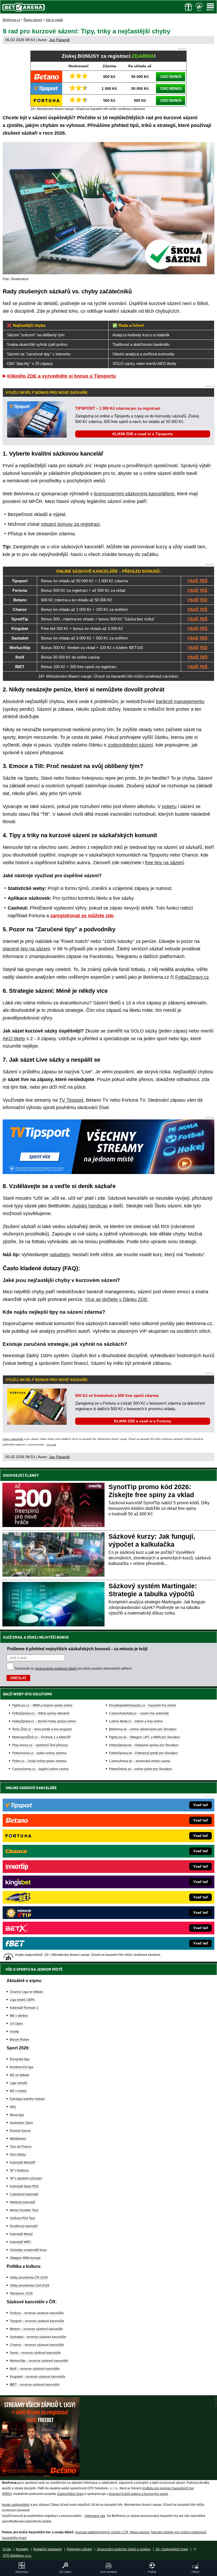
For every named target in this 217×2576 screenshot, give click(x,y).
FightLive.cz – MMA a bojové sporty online (42, 1705)
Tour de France (21, 2147)
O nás (7, 2549)
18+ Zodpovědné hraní (172, 2549)
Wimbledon (18, 2139)
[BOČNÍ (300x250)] (40, 2475)
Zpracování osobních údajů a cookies (124, 2549)
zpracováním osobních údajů (56, 1669)
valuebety (60, 1255)
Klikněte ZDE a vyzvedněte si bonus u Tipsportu (62, 376)
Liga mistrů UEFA (22, 2000)
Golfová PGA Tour (22, 2218)
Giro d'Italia (18, 2155)
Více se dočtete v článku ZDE (116, 1299)
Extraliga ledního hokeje (27, 2099)
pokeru (169, 806)
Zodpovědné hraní (70, 2494)
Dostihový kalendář (24, 2226)
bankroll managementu (180, 702)
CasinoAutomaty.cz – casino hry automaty (139, 1713)
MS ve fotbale (20, 2075)
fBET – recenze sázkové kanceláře (35, 2385)
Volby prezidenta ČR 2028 (29, 2278)
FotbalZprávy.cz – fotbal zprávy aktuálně (41, 1713)
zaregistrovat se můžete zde (82, 916)
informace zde (95, 2516)
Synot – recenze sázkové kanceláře (35, 2353)
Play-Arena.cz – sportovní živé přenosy (40, 1745)
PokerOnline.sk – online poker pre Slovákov (141, 1769)
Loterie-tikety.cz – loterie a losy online (136, 1721)
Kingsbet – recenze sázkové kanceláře (38, 2377)
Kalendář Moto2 (21, 2234)
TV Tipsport (71, 1100)
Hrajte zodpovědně (13, 1439)
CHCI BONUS (171, 77)
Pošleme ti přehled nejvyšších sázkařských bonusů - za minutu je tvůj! (77, 1649)
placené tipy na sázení (26, 949)
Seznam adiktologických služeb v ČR (102, 2532)
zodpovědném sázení (130, 745)
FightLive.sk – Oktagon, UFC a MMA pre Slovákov (145, 1737)
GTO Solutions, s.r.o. (17, 2556)
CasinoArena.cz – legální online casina (40, 1769)
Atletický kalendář (22, 2202)
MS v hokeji (18, 2091)
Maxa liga (17, 2115)
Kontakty (22, 2549)
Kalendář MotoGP (23, 2163)
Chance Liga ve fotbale (26, 1992)
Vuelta (14, 2032)
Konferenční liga (22, 2067)
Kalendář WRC (21, 2242)
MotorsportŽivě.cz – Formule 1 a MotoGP (41, 1737)
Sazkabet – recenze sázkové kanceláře (38, 2337)
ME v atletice (19, 2016)
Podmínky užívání (79, 2549)
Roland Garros (20, 2131)
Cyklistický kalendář (24, 2194)
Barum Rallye (20, 2040)
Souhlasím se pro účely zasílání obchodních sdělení (73, 1669)
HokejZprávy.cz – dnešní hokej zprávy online (44, 1721)
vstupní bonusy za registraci (70, 524)
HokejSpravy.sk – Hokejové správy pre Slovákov (144, 1745)
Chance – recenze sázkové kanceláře (37, 2345)
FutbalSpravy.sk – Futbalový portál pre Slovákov (143, 1753)
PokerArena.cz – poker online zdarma (39, 1753)
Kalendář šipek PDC (24, 2186)
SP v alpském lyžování (26, 2178)
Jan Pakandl (59, 40)
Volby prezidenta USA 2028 (30, 2286)
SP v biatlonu (19, 2171)
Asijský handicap (90, 1206)
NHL (13, 2107)
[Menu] (210, 7)
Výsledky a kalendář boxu (28, 2250)
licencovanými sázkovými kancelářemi (134, 494)
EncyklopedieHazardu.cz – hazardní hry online (143, 1705)
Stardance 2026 (21, 2293)
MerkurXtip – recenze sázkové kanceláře (39, 2361)
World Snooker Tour (24, 2210)
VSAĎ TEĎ (197, 581)
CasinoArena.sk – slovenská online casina (140, 1761)
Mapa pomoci (140, 2532)
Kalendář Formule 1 (24, 2008)
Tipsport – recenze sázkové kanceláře (37, 2321)
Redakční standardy (48, 2549)
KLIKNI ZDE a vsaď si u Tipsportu (143, 434)
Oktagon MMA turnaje (25, 2258)
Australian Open (21, 2123)
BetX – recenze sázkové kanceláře (35, 2369)
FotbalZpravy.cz (192, 977)
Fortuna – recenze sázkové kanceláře (37, 2313)
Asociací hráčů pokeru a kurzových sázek (138, 2494)
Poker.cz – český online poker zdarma (39, 1761)
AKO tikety (14, 1039)
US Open (16, 2024)
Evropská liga (20, 2059)
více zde (51, 1445)
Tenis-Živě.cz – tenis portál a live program (42, 1729)
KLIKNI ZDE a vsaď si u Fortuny (143, 1421)
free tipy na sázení (164, 863)
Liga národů (19, 2083)
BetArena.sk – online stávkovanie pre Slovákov (143, 1729)
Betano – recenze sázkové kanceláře (36, 2329)
